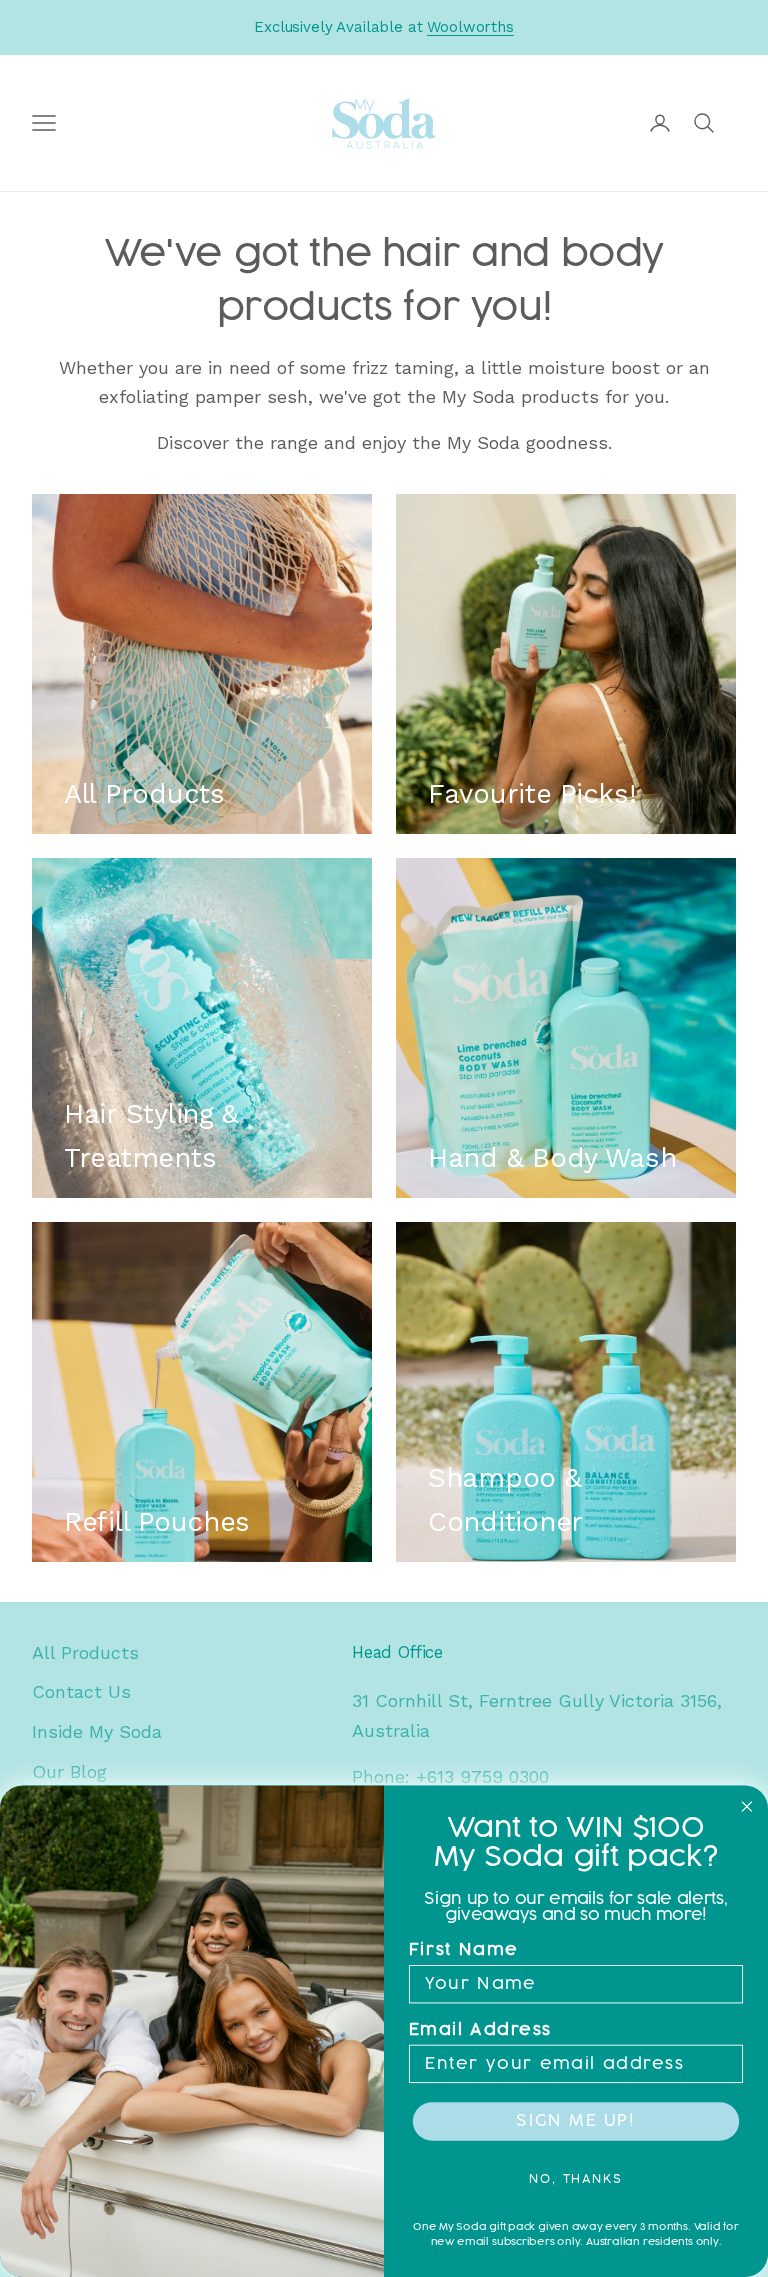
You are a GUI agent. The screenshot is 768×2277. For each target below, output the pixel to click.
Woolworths (470, 27)
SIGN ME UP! (575, 2121)
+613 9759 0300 (482, 1776)
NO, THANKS (576, 2179)
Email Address (480, 2030)
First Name (463, 1950)
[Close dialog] (746, 1806)
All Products (85, 1652)
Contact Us (81, 1691)
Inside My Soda (97, 1731)
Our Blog (69, 1771)
